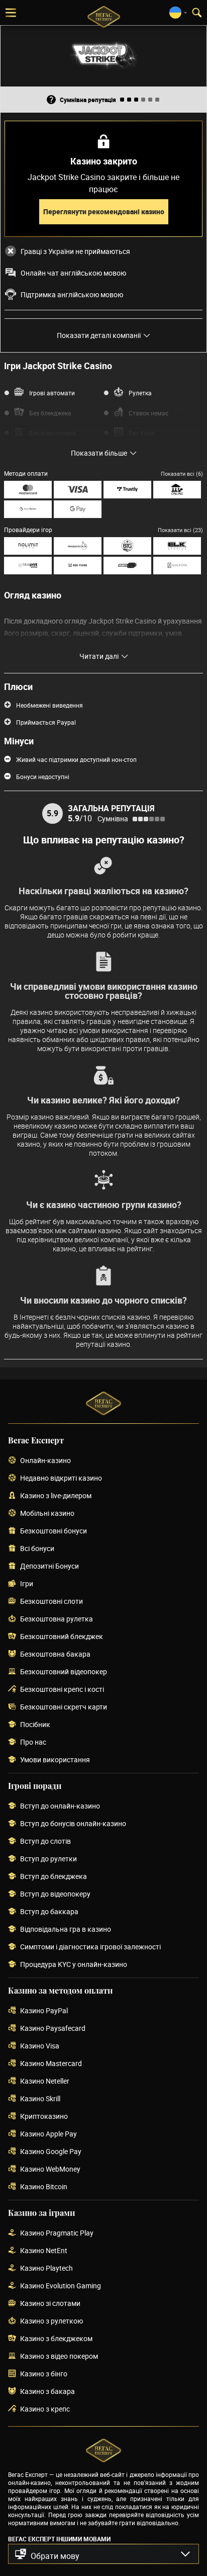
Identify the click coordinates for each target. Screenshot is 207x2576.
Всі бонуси (37, 1549)
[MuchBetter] (28, 509)
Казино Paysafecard (53, 2029)
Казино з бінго (44, 2374)
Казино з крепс (45, 2409)
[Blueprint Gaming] (28, 566)
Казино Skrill (40, 2099)
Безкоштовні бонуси (54, 1531)
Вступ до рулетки (48, 1859)
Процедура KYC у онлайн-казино (74, 1965)
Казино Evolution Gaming (61, 2286)
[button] (103, 2554)
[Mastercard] (28, 490)
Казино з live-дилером (56, 1496)
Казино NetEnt (44, 2251)
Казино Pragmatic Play (57, 2233)
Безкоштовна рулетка (57, 1619)
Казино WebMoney (50, 2169)
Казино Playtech (46, 2268)
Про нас (33, 1742)
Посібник (35, 1725)
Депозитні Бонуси (49, 1566)
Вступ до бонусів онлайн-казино (73, 1824)
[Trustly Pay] (127, 490)
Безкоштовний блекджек (62, 1637)
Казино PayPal (44, 2011)
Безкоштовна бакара (55, 1654)
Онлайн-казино (45, 1461)
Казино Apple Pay (48, 2134)
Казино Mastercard (51, 2064)
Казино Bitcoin (44, 2187)
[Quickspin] (177, 566)
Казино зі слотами (50, 2304)
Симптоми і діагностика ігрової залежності (90, 1947)
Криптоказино (44, 2117)
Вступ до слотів (45, 1841)
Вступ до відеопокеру (55, 1894)
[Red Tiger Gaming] (78, 566)
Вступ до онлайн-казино (60, 1806)
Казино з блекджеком (56, 2339)
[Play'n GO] (127, 566)
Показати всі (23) (180, 530)
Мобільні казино (47, 1514)
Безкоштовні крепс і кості (62, 1690)
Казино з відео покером (59, 2356)
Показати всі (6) (182, 474)
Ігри (27, 1584)
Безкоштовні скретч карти (64, 1707)
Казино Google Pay (51, 2152)
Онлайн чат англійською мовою (73, 273)
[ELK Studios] (177, 546)
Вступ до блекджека (54, 1877)
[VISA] (78, 490)
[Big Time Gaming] (127, 546)
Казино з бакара (47, 2392)
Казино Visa (40, 2046)
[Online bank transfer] (177, 490)
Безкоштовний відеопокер (64, 1672)
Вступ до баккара (49, 1912)
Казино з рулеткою (51, 2321)
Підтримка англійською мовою (72, 295)
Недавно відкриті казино (61, 1478)
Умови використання (55, 1760)
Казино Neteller (45, 2081)
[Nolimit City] (28, 546)
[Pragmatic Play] (78, 546)
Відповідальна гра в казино (66, 1929)
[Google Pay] (78, 509)
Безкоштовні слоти (51, 1602)
